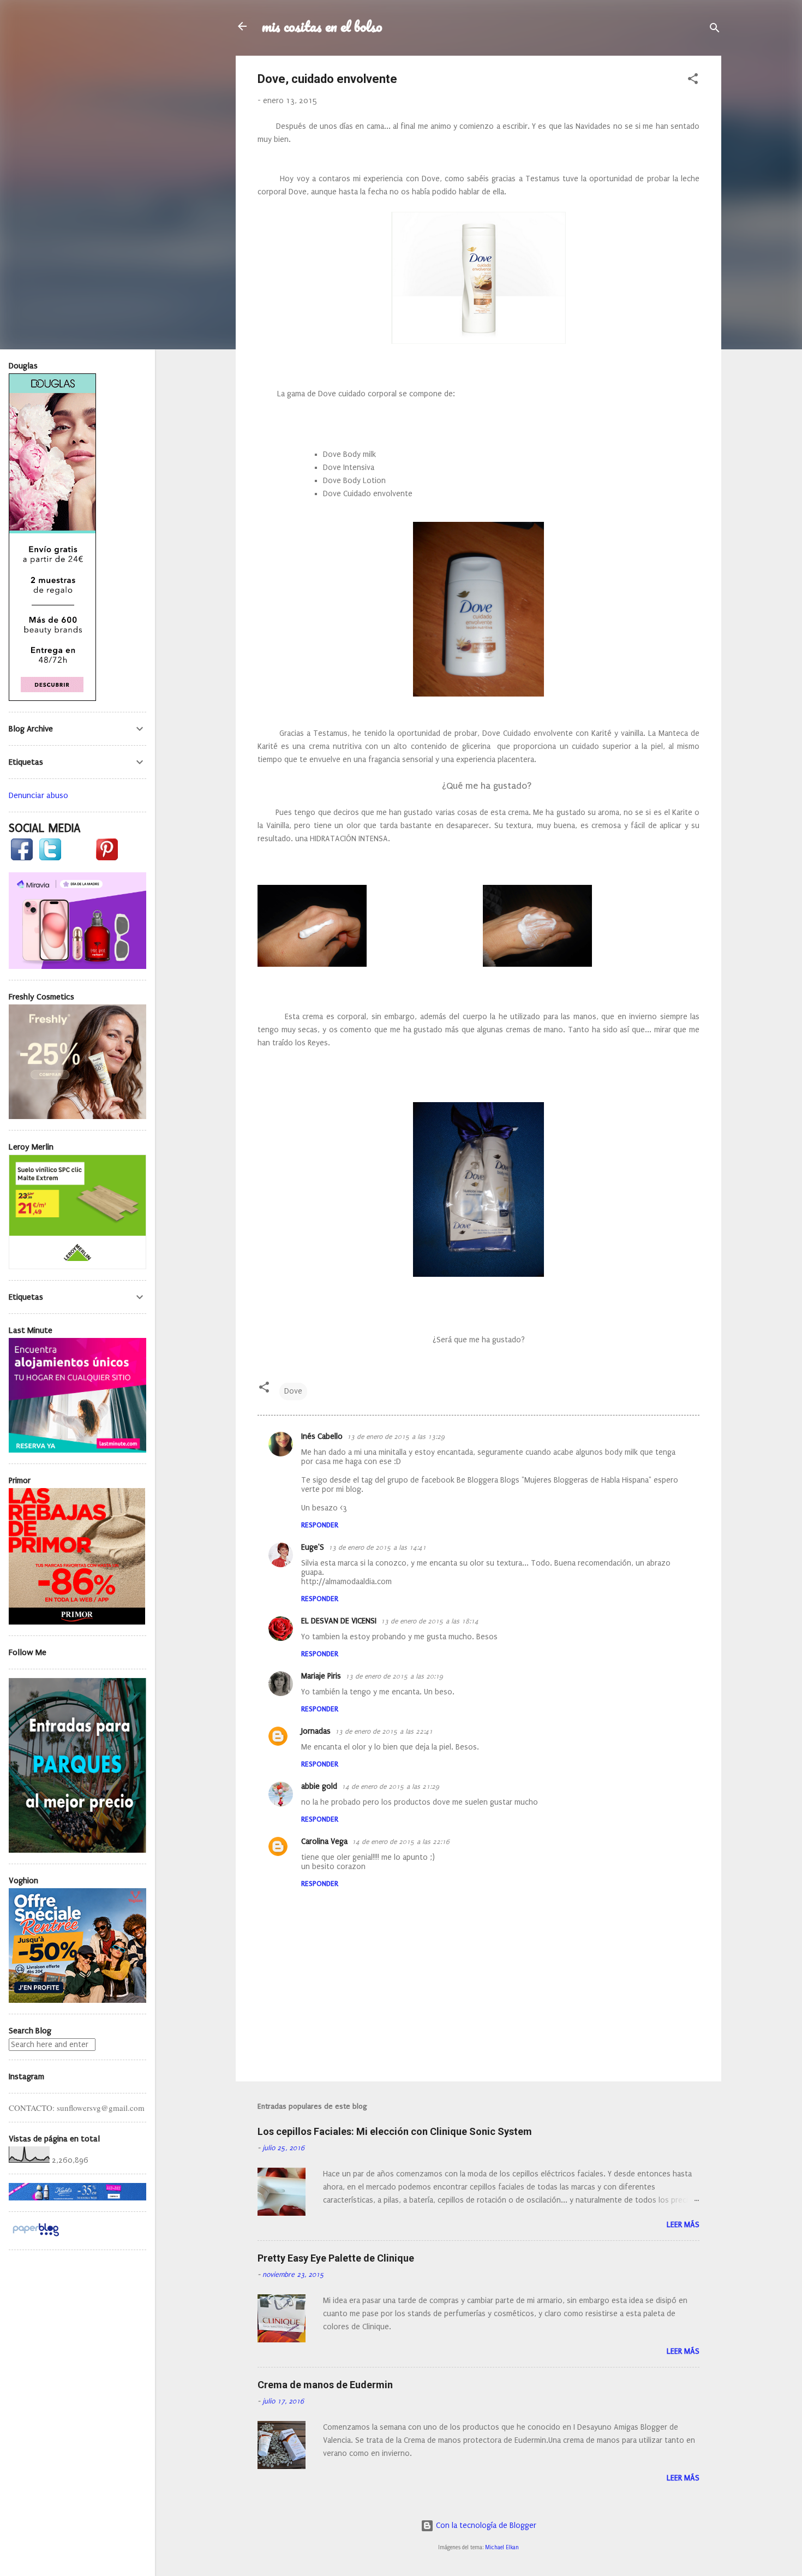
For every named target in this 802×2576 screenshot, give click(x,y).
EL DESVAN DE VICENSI (339, 1621)
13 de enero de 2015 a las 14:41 (377, 1548)
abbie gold (319, 1786)
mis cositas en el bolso (322, 26)
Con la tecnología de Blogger (485, 2526)
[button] (693, 81)
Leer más (683, 2225)
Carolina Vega (324, 1842)
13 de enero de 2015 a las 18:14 (430, 1621)
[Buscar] (715, 30)
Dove (293, 1391)
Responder (320, 1525)
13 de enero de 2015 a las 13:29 (396, 1437)
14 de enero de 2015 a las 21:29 (390, 1787)
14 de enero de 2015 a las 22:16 (401, 1842)
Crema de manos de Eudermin (325, 2385)
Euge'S (313, 1547)
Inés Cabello (322, 1436)
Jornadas (316, 1731)
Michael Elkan (502, 2548)
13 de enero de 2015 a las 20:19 (394, 1676)
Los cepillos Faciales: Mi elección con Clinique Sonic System (395, 2131)
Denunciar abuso (38, 795)
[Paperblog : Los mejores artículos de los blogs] (36, 2236)
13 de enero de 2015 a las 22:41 (384, 1732)
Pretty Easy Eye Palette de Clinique (336, 2258)
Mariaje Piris (321, 1676)
